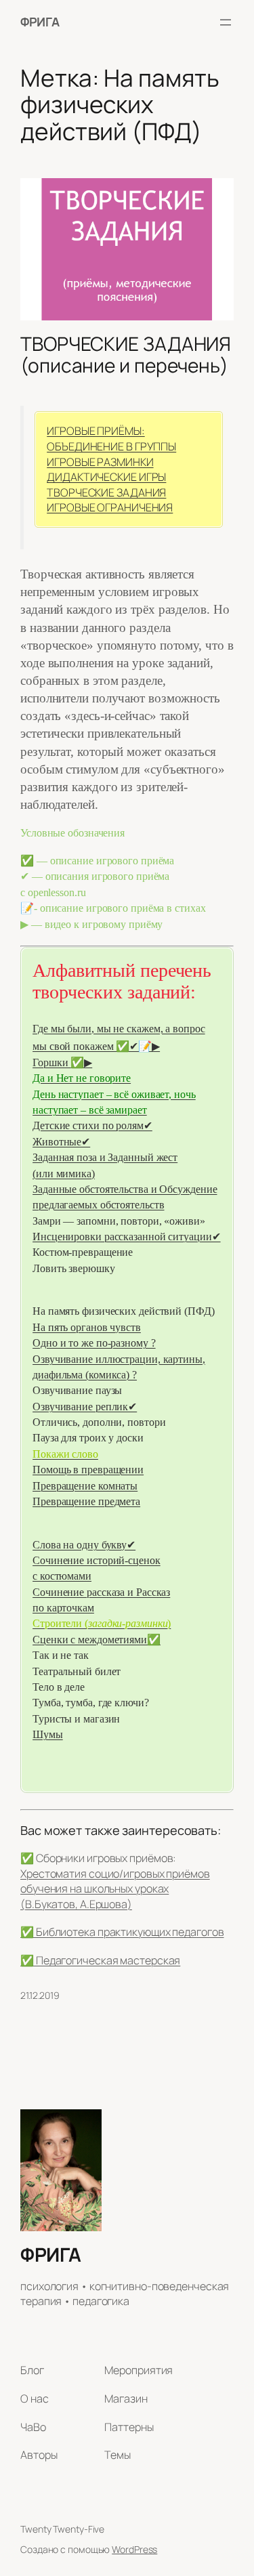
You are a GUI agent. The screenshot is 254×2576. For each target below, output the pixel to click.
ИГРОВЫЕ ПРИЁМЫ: (96, 431)
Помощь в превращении (88, 1470)
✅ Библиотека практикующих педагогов (122, 1932)
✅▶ (81, 1062)
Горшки (51, 1062)
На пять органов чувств (87, 1327)
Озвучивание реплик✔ (85, 1407)
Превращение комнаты (85, 1486)
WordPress (134, 2549)
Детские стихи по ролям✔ (92, 1125)
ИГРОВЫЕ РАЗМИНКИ (100, 462)
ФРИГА (40, 22)
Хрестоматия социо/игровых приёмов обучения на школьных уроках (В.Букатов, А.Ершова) (115, 1889)
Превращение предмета (86, 1501)
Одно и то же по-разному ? (94, 1343)
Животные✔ (61, 1142)
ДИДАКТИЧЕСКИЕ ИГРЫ (106, 477)
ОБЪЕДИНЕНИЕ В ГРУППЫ (111, 446)
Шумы (48, 1734)
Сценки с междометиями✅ (97, 1640)
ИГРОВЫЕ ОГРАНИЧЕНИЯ (110, 507)
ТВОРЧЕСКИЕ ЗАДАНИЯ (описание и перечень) (126, 355)
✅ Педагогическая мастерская (100, 1960)
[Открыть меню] (226, 22)
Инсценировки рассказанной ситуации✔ (127, 1237)
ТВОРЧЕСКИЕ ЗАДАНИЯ (106, 492)
